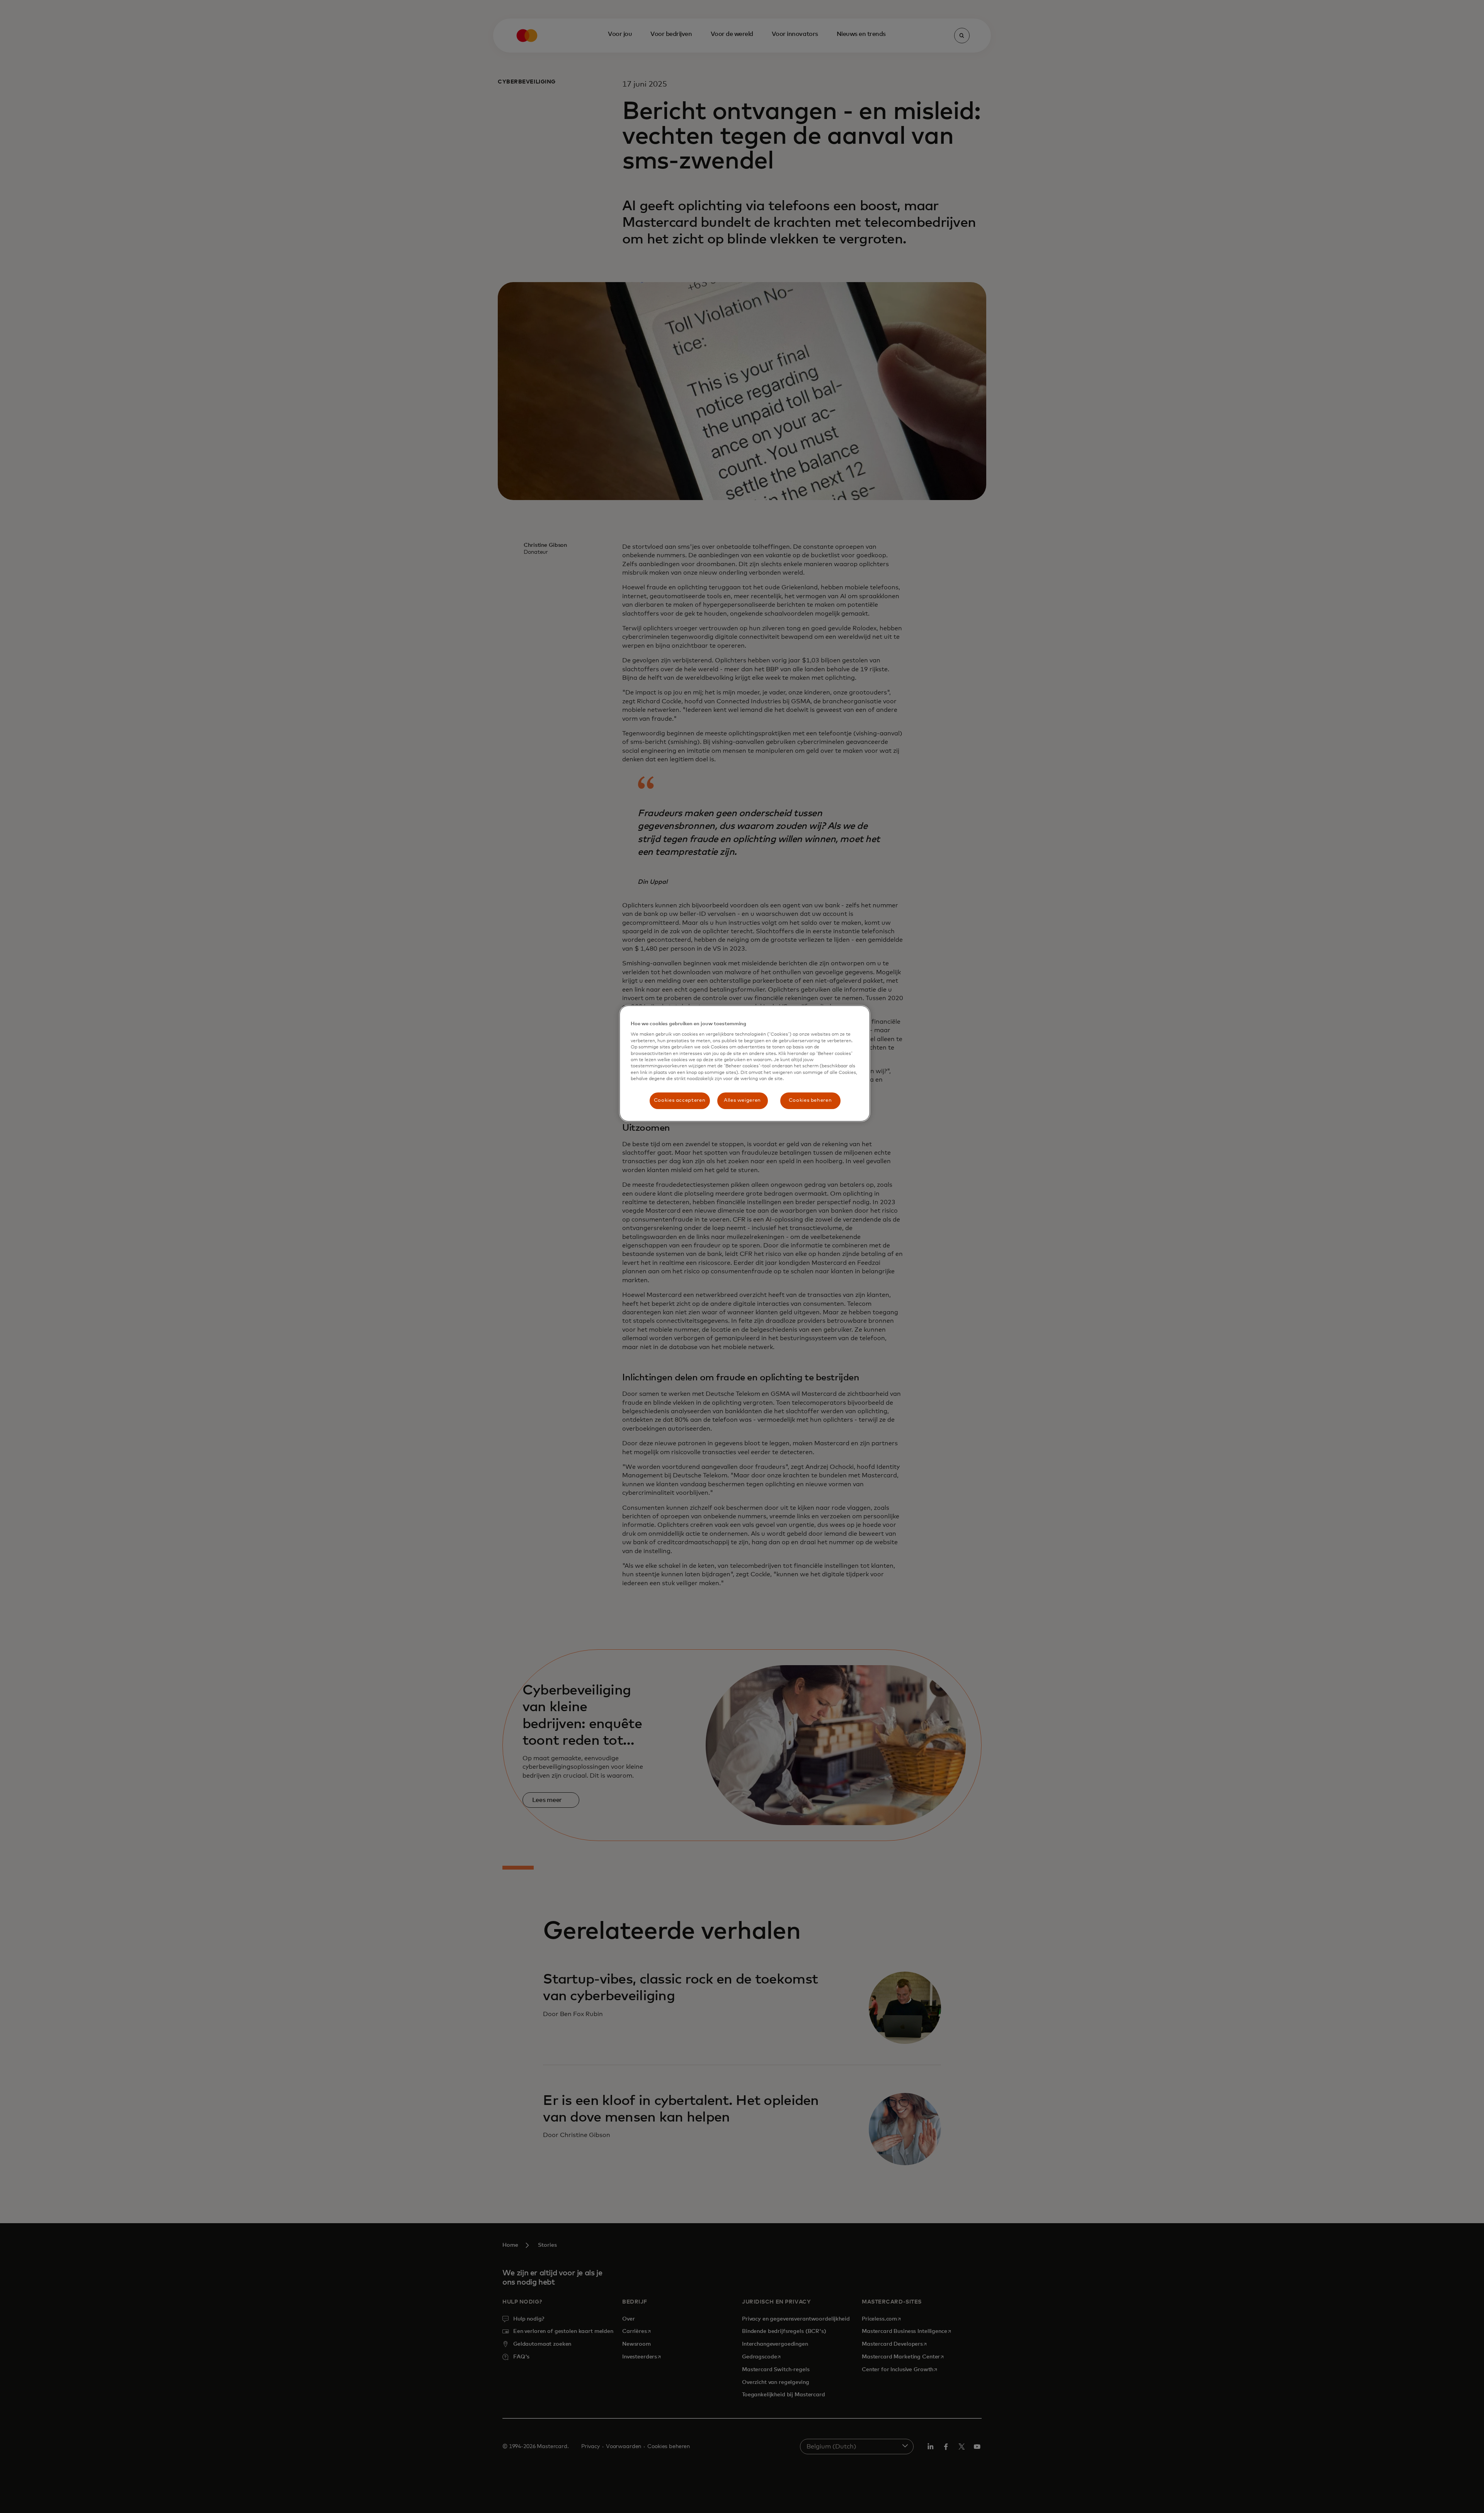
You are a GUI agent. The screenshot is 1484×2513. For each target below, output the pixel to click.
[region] (745, 1063)
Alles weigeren (742, 1100)
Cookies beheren (810, 1100)
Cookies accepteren (680, 1100)
